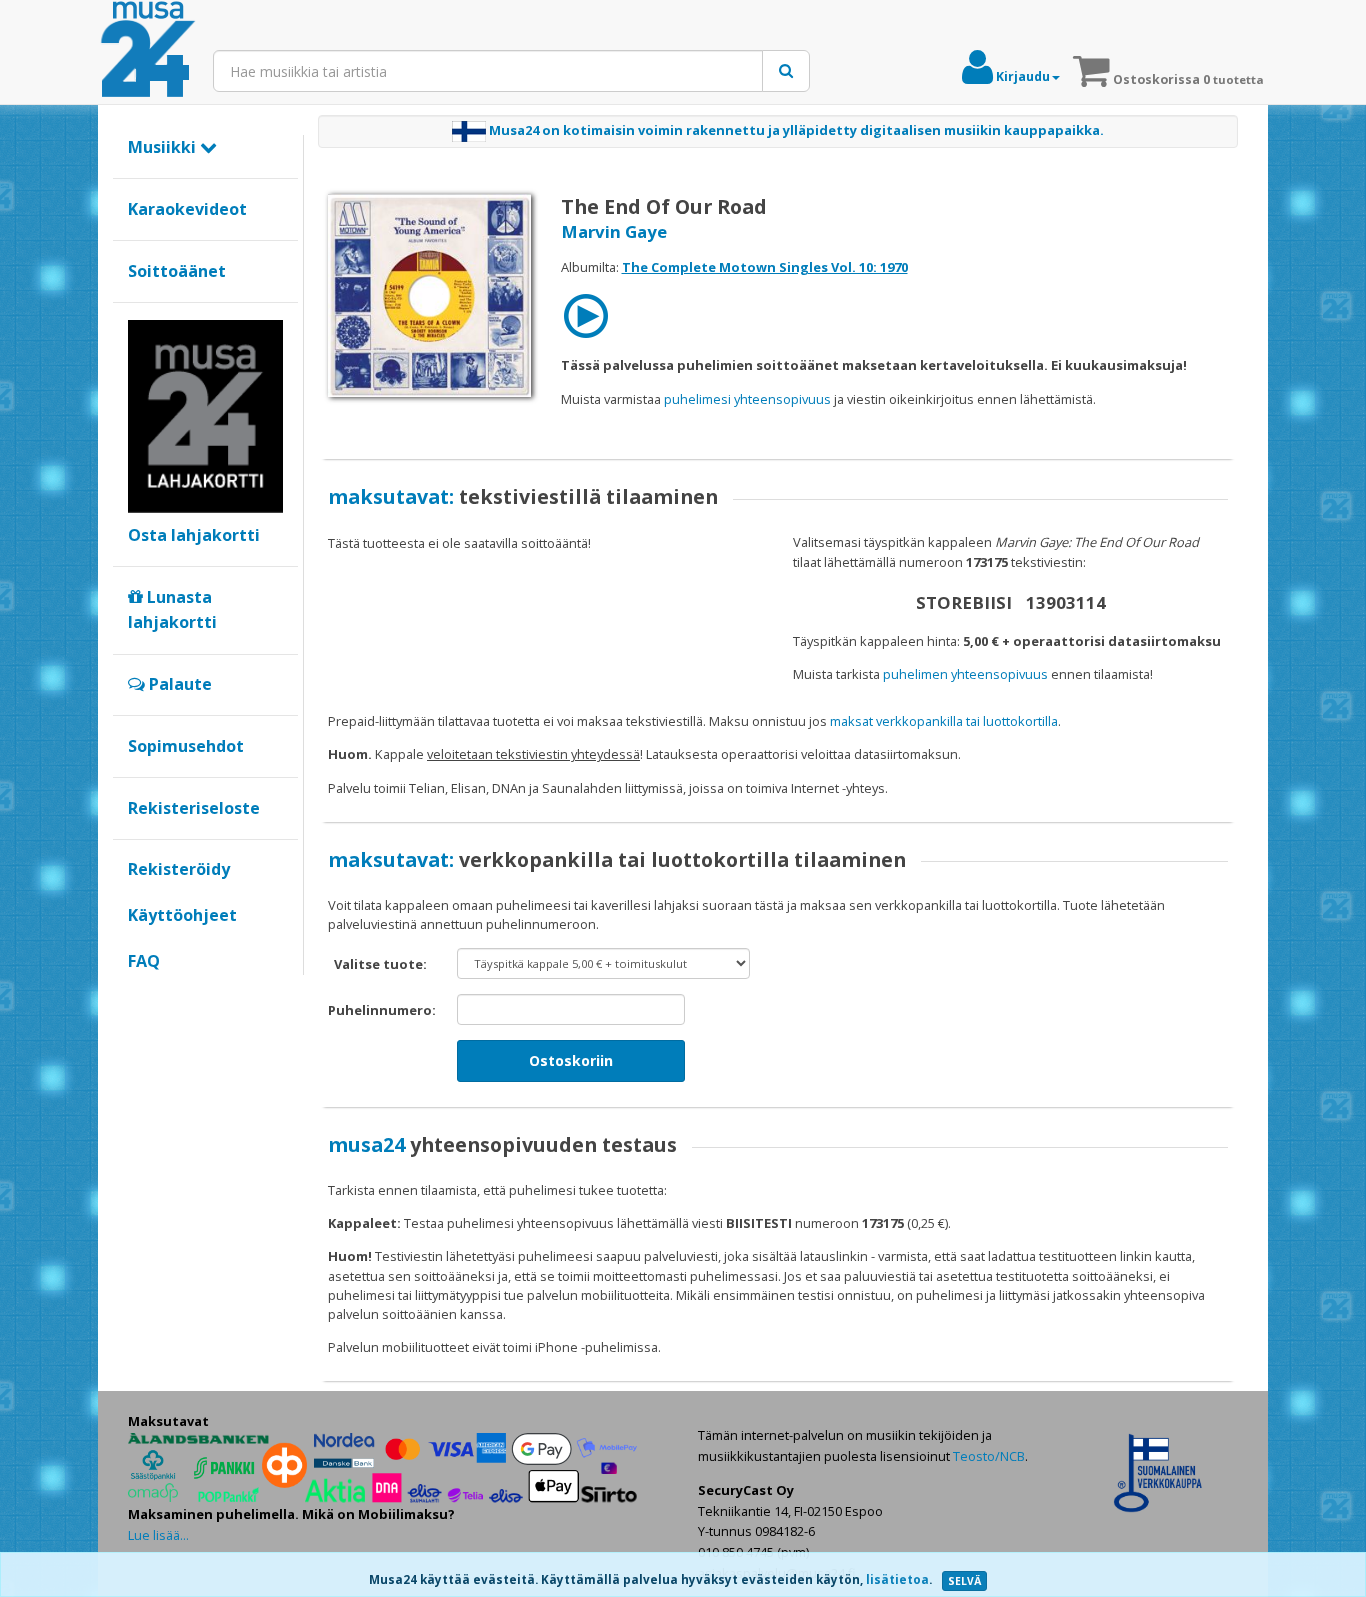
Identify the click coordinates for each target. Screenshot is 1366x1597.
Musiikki (164, 147)
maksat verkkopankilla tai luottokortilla (944, 721)
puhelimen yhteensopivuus (965, 674)
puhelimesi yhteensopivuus (747, 399)
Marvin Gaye (614, 231)
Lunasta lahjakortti (172, 610)
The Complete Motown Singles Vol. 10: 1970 (765, 267)
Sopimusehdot (186, 746)
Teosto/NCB (989, 1456)
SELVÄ (964, 1581)
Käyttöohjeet (182, 915)
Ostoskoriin (571, 1060)
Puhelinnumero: (382, 1010)
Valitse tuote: (380, 964)
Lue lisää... (158, 1535)
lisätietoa (897, 1579)
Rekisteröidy (179, 869)
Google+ (138, 995)
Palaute (178, 684)
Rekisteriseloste (194, 808)
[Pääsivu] (148, 50)
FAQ (144, 961)
